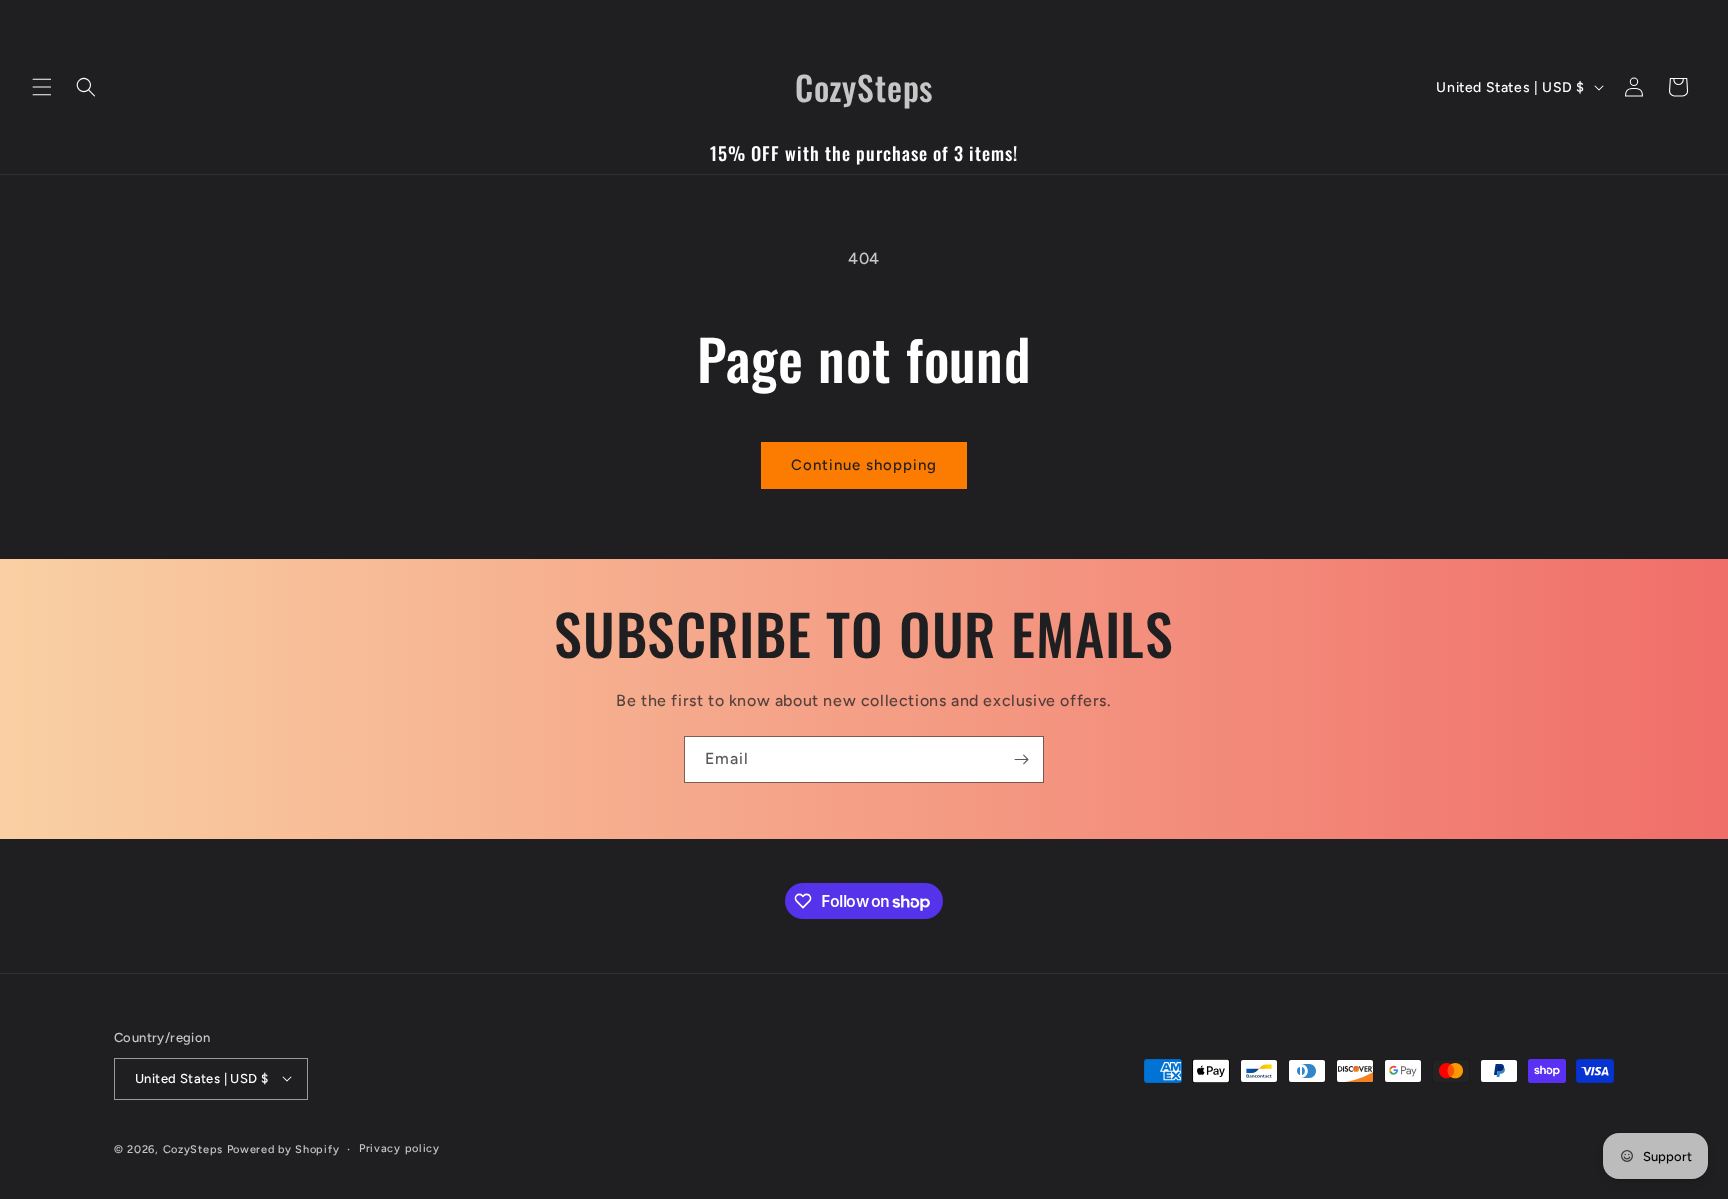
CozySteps (195, 1148)
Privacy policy (399, 1147)
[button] (42, 87)
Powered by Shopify (283, 1148)
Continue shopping (864, 465)
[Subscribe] (1021, 759)
